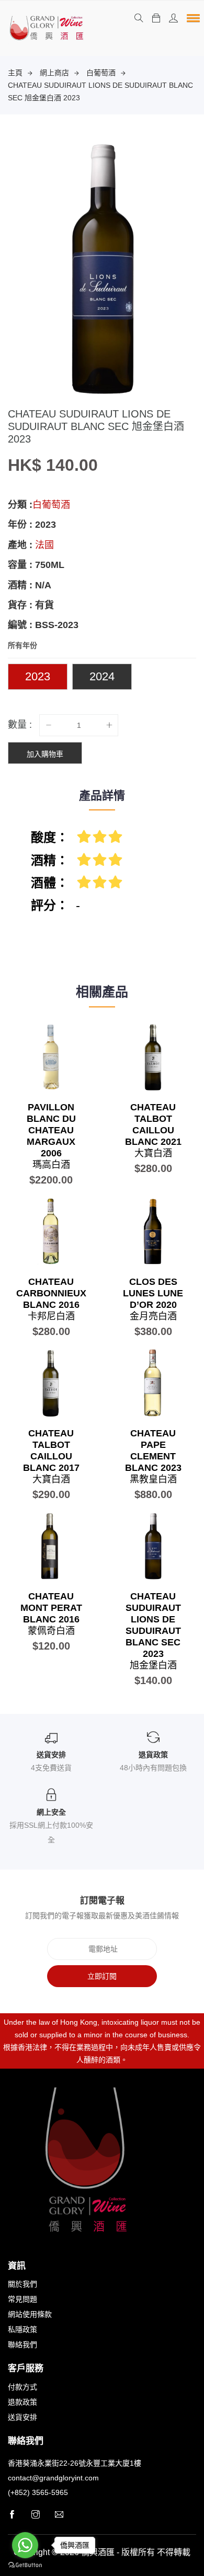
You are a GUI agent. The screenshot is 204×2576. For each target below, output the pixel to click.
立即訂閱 (102, 1976)
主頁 (15, 73)
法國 (44, 545)
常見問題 (22, 2299)
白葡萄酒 (101, 73)
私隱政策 (22, 2329)
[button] (191, 18)
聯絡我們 (22, 2345)
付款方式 (22, 2387)
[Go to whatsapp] (25, 2545)
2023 (38, 676)
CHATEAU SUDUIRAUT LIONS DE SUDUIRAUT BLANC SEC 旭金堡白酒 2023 (100, 91)
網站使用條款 (30, 2314)
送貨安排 (22, 2417)
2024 (102, 676)
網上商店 (54, 73)
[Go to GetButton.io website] (25, 2565)
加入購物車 (45, 754)
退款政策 (22, 2402)
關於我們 (22, 2284)
